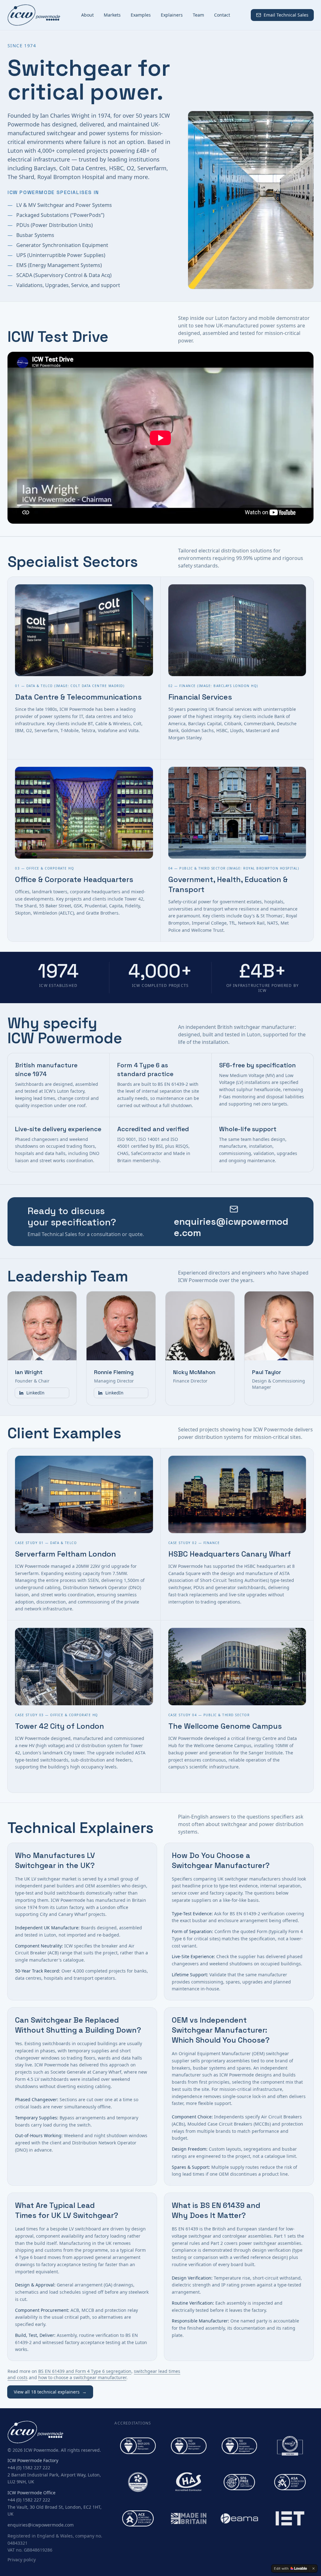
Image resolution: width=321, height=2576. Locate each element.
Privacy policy (22, 2560)
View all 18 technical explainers (50, 2392)
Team (198, 15)
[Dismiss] (313, 2568)
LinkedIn (35, 1393)
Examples (141, 15)
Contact (222, 15)
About (87, 15)
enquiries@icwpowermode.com (41, 2525)
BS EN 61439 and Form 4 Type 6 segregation (85, 2371)
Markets (112, 15)
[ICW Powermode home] (34, 15)
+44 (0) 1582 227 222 (29, 2468)
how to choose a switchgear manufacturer (82, 2377)
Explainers (172, 15)
